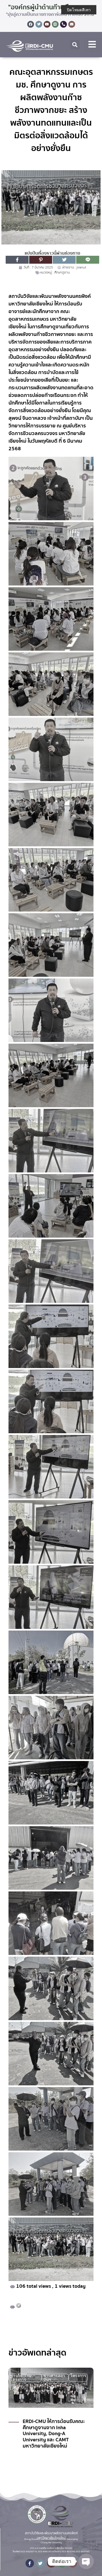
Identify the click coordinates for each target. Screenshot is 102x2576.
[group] (51, 2424)
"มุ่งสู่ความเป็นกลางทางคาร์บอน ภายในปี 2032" (51, 14)
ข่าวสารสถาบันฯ (54, 2378)
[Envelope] (72, 24)
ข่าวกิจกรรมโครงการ (21, 2378)
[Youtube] (47, 24)
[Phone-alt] (63, 24)
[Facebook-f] (30, 2563)
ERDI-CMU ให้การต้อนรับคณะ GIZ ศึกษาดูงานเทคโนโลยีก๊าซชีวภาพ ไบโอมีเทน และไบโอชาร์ (54, 2444)
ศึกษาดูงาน (62, 273)
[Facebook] (31, 24)
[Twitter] (39, 24)
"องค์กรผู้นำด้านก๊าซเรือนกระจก (51, 7)
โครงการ (78, 2376)
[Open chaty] (86, 2561)
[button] (75, 45)
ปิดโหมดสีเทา (79, 10)
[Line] (55, 24)
